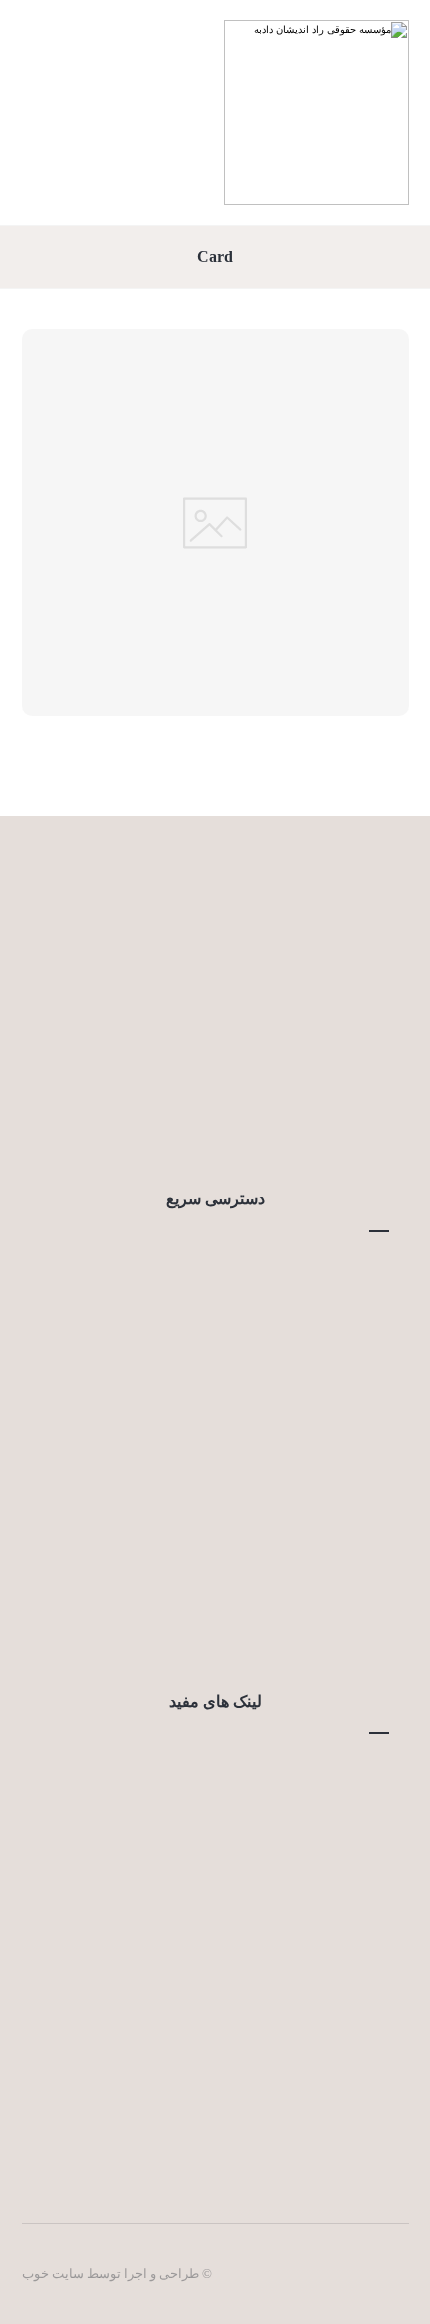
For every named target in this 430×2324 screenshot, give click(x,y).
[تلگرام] (195, 1128)
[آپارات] (235, 1128)
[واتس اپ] (155, 1128)
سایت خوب (53, 2273)
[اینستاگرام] (275, 1128)
